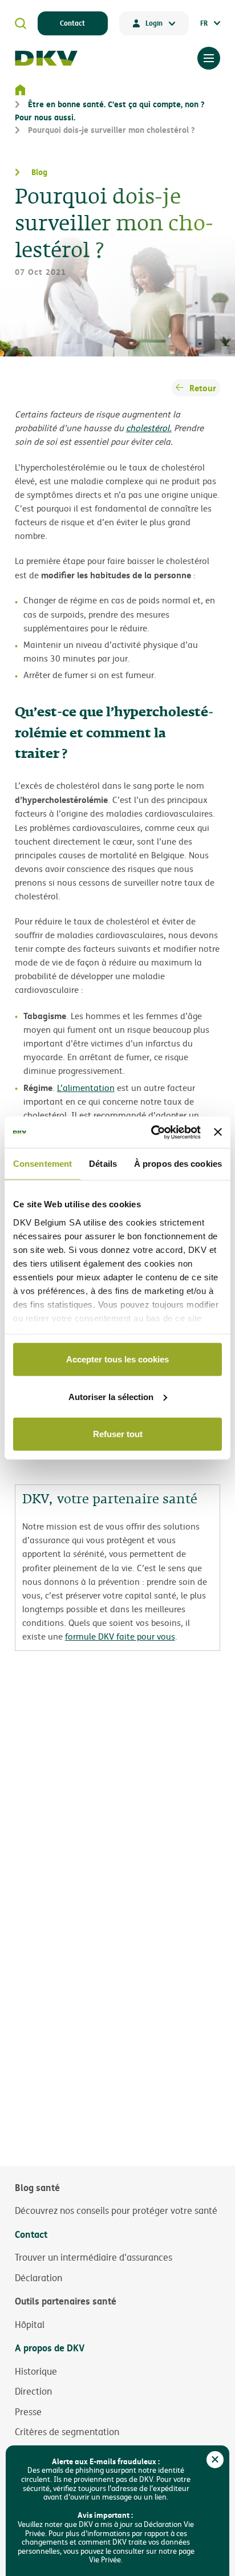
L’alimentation (86, 1088)
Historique (36, 2371)
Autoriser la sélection (111, 1396)
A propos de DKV (50, 2348)
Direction (33, 2391)
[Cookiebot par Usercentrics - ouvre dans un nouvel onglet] (152, 1132)
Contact (72, 23)
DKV (46, 58)
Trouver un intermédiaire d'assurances (94, 2257)
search (21, 23)
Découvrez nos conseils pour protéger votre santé (116, 2210)
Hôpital (30, 2325)
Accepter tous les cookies (117, 1359)
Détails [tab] (103, 1164)
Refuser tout (118, 1434)
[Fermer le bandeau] (218, 1132)
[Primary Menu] (209, 58)
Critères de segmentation (67, 2432)
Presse (28, 2412)
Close (215, 2460)
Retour (203, 388)
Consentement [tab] (42, 1164)
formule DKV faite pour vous (120, 1636)
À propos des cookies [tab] (178, 1164)
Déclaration (39, 2278)
